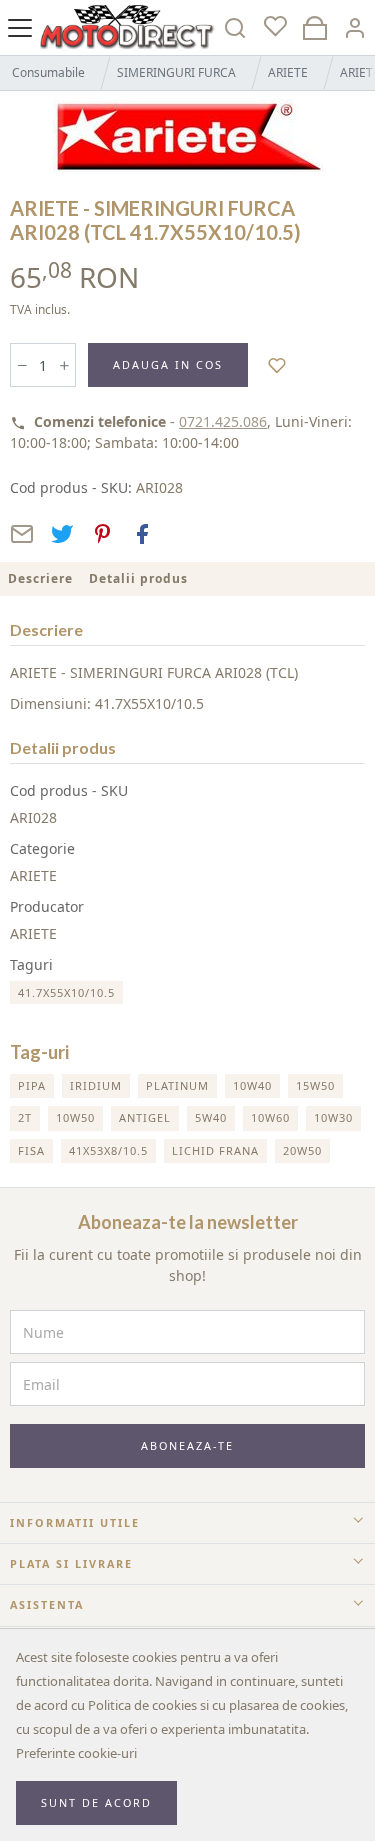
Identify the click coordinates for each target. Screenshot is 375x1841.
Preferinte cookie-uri (76, 1753)
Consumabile (48, 72)
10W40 (252, 1085)
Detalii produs (138, 578)
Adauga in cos (168, 364)
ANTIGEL (145, 1117)
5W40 (211, 1117)
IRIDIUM (96, 1085)
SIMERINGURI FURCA (176, 72)
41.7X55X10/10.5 (66, 992)
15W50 (315, 1085)
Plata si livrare (71, 1563)
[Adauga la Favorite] (277, 364)
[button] (355, 27)
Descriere (40, 578)
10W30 (333, 1117)
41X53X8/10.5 (108, 1150)
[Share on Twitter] (62, 534)
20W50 (302, 1150)
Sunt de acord (96, 1802)
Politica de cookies (142, 1705)
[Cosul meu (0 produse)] (315, 27)
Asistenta (47, 1604)
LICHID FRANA (215, 1150)
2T (25, 1117)
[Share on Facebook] (142, 534)
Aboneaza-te (187, 1445)
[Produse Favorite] (275, 27)
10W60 (270, 1117)
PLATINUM (177, 1085)
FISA (31, 1150)
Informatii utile (75, 1522)
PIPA (32, 1085)
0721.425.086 (223, 421)
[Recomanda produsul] (22, 534)
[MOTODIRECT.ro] (127, 27)
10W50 (75, 1117)
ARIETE (288, 72)
